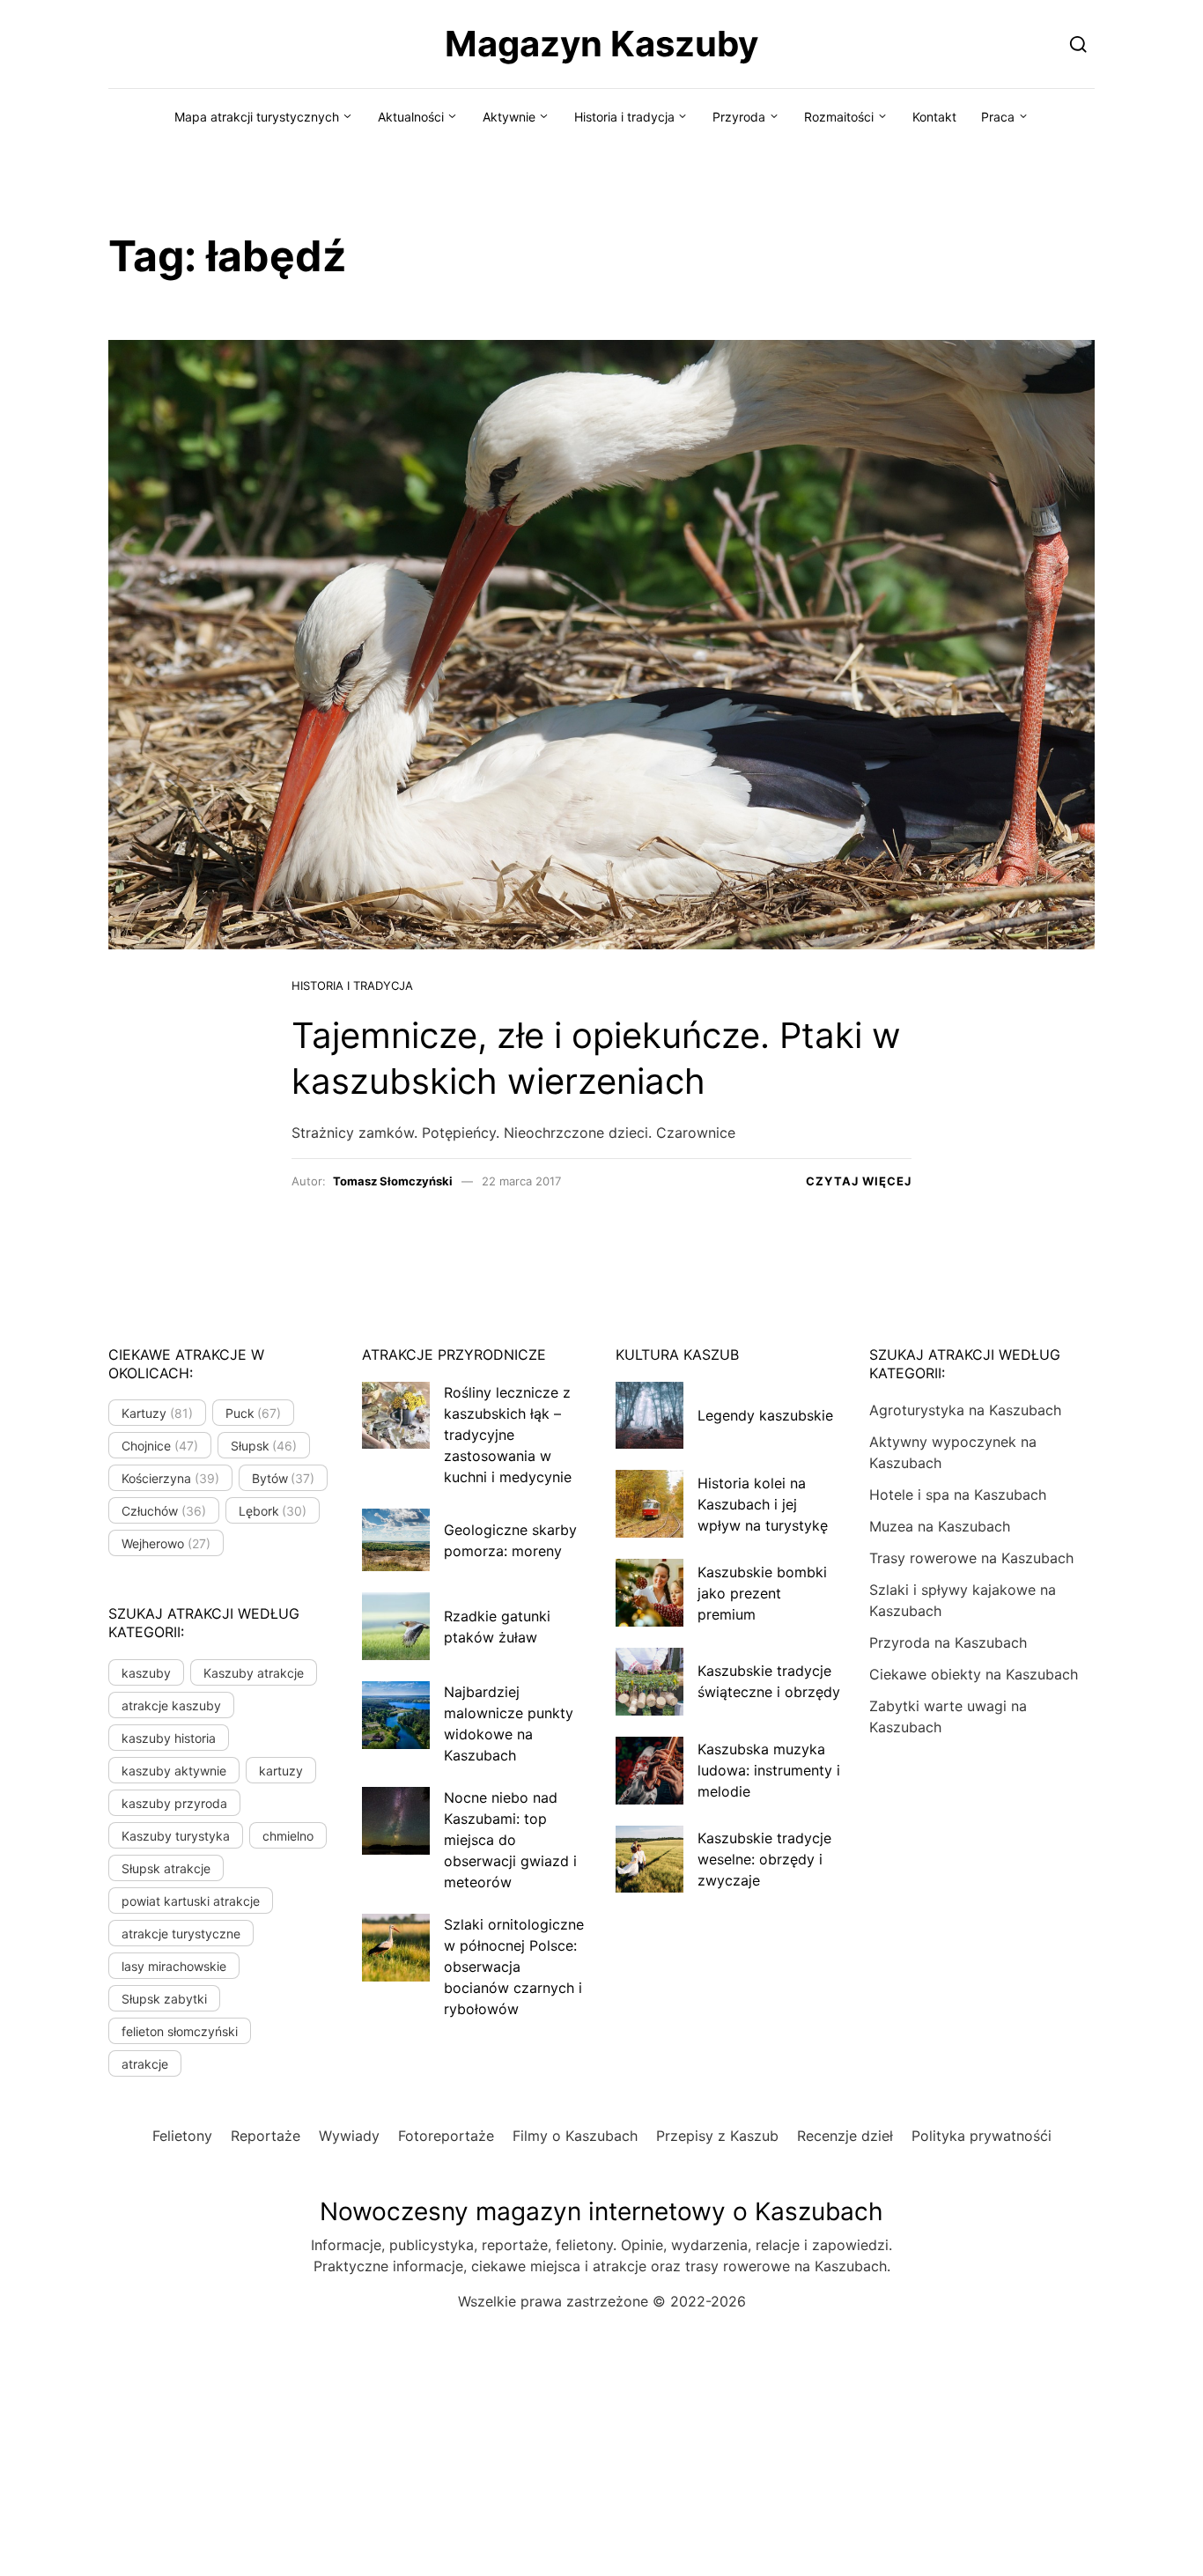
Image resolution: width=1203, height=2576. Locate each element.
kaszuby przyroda (174, 1803)
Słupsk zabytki (164, 1999)
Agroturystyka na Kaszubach (965, 1410)
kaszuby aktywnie (174, 1771)
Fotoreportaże (446, 2136)
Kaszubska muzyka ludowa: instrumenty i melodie (769, 1770)
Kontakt (934, 117)
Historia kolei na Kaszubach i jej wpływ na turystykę (763, 1504)
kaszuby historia (169, 1738)
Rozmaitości (839, 117)
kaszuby (146, 1673)
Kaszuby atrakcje (254, 1673)
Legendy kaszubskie (765, 1415)
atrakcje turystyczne (181, 1934)
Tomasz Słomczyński (393, 1181)
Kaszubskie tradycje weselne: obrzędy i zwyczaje (764, 1859)
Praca (998, 117)
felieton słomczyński (180, 2031)
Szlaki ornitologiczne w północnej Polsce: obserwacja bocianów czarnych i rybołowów (514, 1967)
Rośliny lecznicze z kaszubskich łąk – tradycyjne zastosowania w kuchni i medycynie (508, 1435)
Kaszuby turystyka (176, 1836)
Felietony (182, 2136)
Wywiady (349, 2136)
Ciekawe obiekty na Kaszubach (974, 1674)
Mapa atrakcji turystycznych (257, 117)
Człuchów (164, 1511)
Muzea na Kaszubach (940, 1526)
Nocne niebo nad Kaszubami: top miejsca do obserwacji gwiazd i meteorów (510, 1840)
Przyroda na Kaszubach (948, 1642)
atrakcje (145, 2064)
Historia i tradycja (624, 117)
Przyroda (739, 117)
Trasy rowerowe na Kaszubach (971, 1558)
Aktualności (411, 117)
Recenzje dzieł (845, 2136)
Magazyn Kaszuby (601, 44)
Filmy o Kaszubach (575, 2136)
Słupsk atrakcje (166, 1868)
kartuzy (281, 1771)
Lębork (273, 1511)
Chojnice (160, 1446)
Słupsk (264, 1446)
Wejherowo (166, 1543)
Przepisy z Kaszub (717, 2136)
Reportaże (266, 2136)
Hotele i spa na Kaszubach (958, 1495)
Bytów (284, 1478)
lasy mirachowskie (174, 1966)
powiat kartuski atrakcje (191, 1901)
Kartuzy (157, 1413)
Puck (254, 1413)
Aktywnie (509, 117)
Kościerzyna (170, 1478)
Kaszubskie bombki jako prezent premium (762, 1593)
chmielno (288, 1836)
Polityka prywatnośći (982, 2136)
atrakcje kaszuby (171, 1705)
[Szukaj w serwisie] (1078, 44)
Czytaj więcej (859, 1181)
